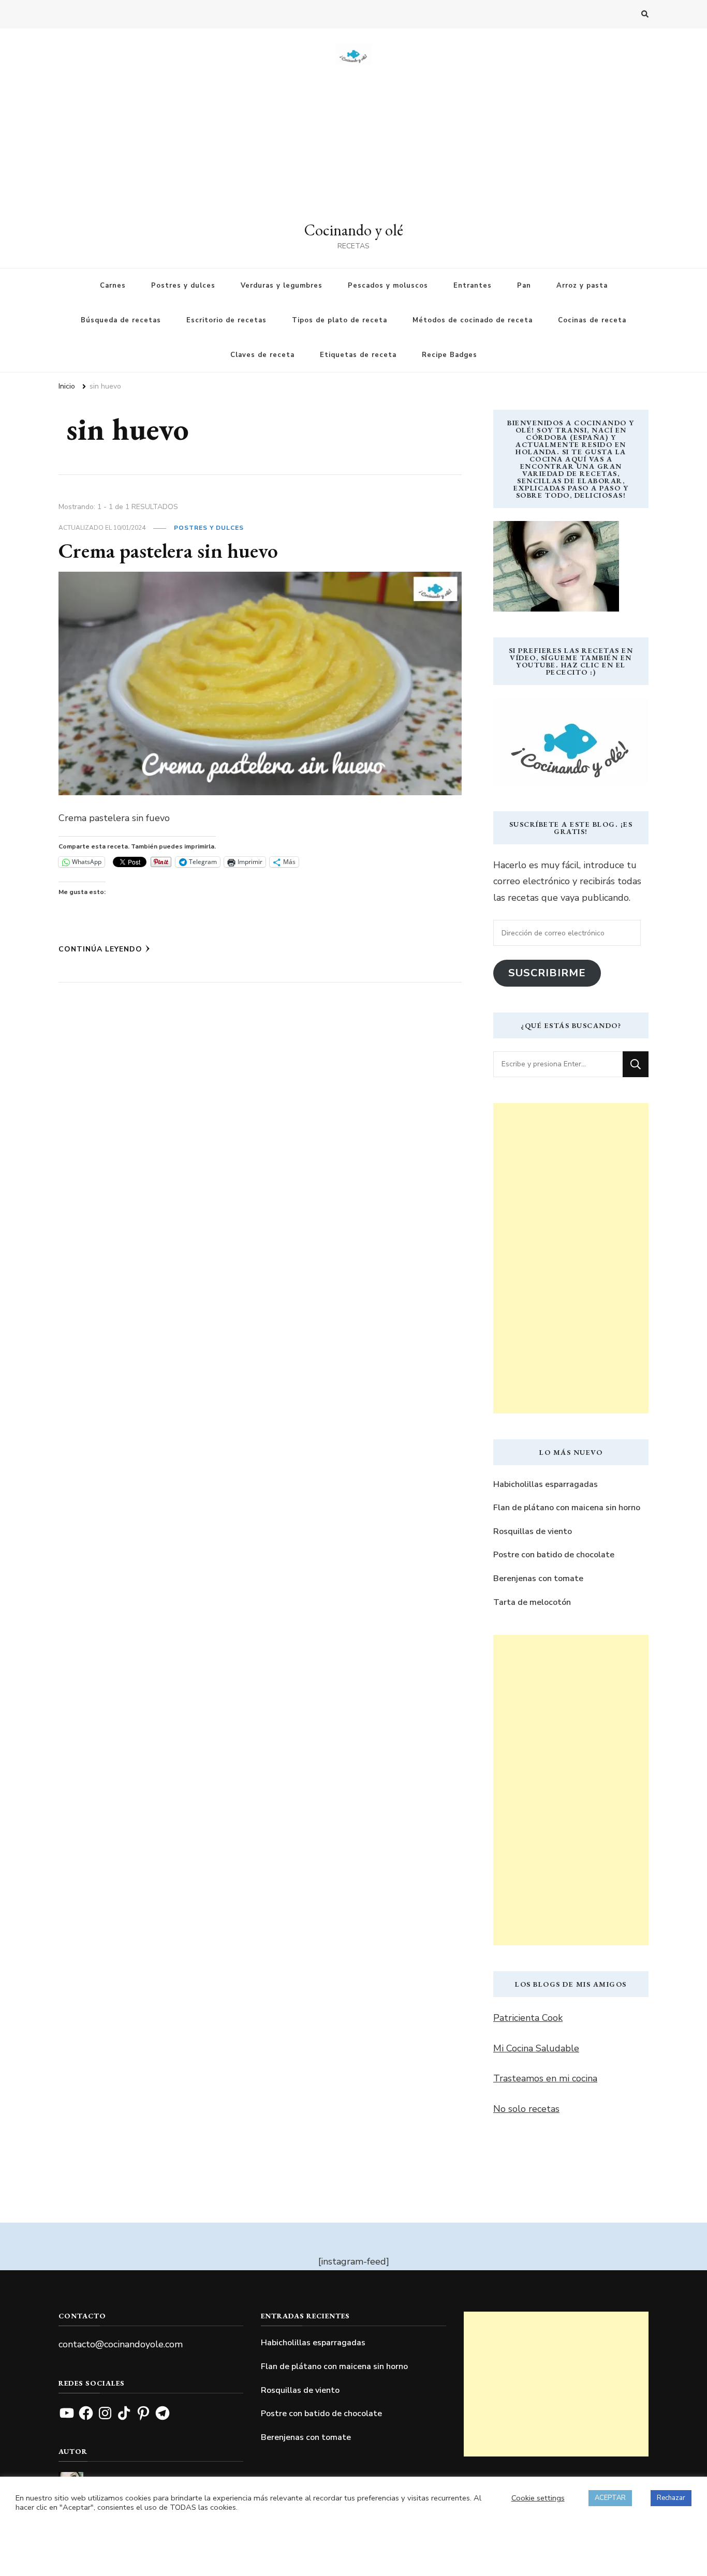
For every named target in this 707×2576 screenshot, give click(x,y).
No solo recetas (526, 2109)
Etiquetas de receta (358, 355)
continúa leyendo (100, 949)
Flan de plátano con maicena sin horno (567, 1508)
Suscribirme (547, 973)
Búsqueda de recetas (121, 320)
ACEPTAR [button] (610, 2498)
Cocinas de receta (592, 320)
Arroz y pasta (582, 286)
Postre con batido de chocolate (554, 1555)
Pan (524, 286)
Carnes (113, 286)
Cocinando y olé (354, 230)
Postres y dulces (183, 286)
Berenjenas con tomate (538, 1579)
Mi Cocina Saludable (536, 2048)
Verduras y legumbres (282, 286)
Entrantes (473, 286)
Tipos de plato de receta (340, 320)
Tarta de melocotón (532, 1602)
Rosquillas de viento (533, 1531)
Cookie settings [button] (538, 2498)
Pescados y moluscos (388, 286)
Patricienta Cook (528, 2018)
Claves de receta (262, 355)
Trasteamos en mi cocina (545, 2078)
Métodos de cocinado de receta (473, 320)
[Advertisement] (353, 142)
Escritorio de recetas (226, 320)
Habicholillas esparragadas (546, 1484)
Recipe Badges (450, 355)
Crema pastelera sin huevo (168, 550)
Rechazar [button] (671, 2498)
